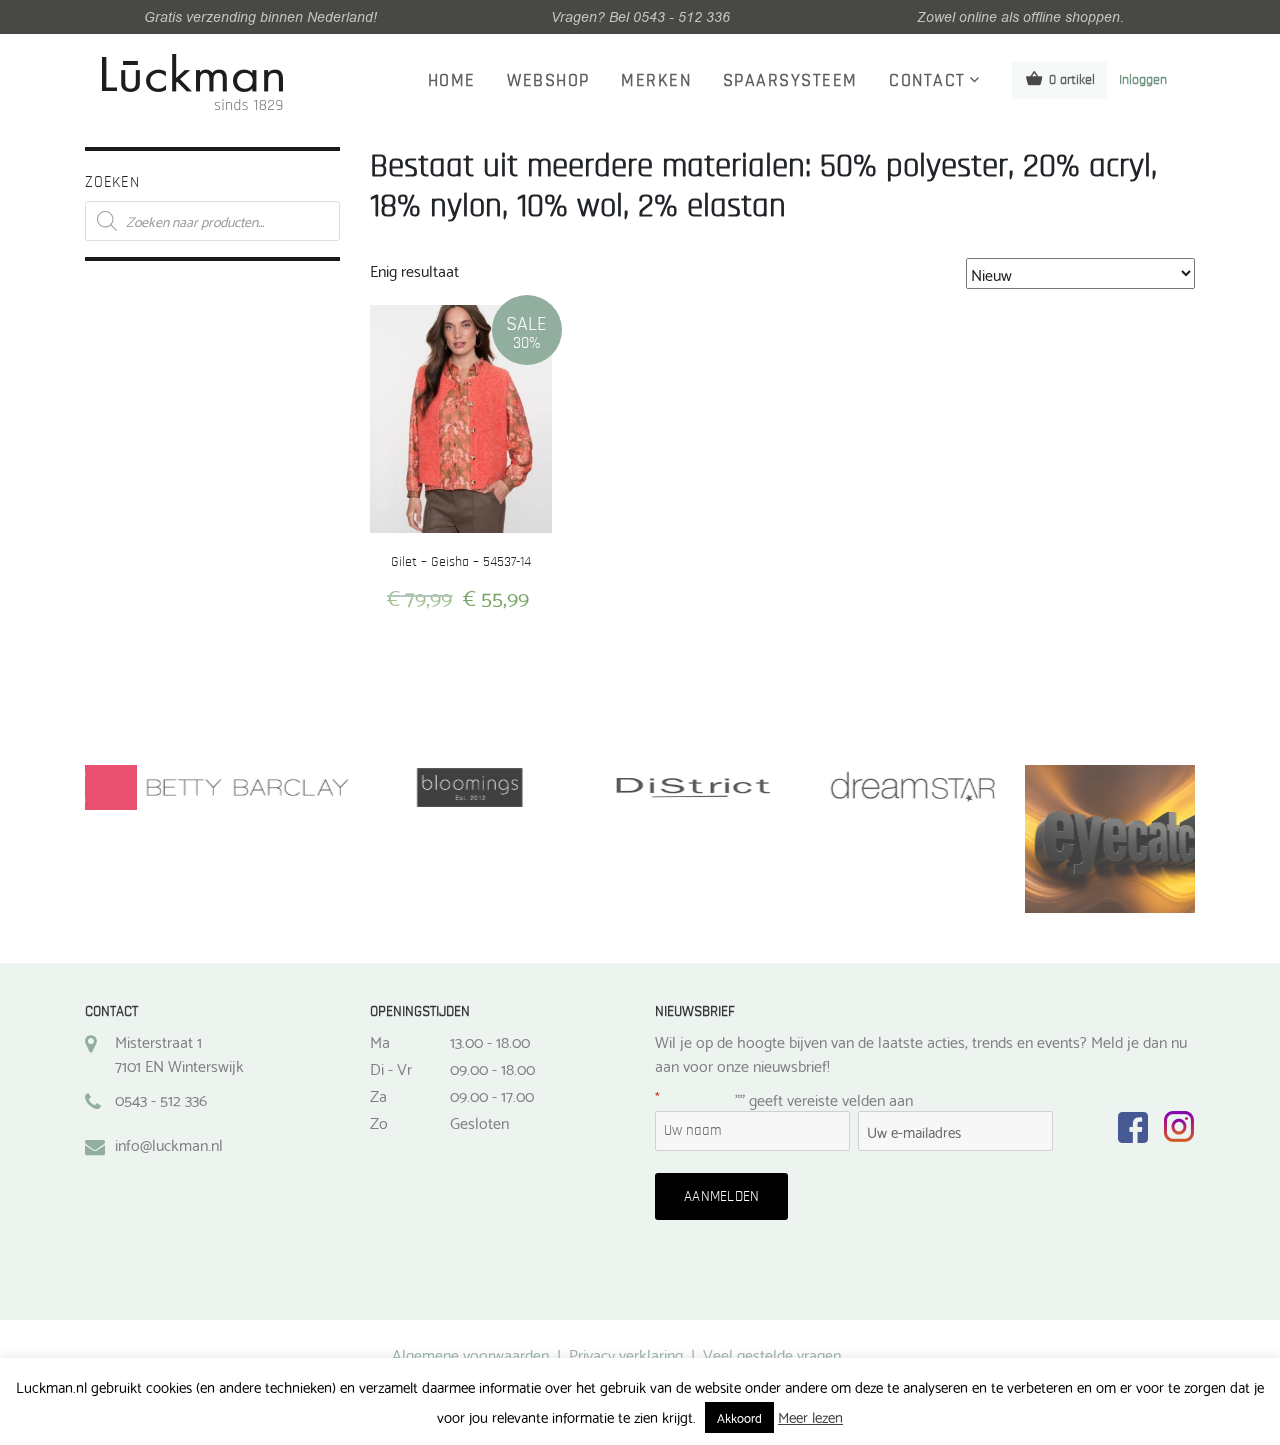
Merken (656, 81)
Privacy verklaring (626, 1353)
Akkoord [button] (739, 1417)
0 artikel (1072, 80)
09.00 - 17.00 (492, 1095)
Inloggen (1143, 80)
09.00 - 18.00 (492, 1068)
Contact (927, 81)
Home (452, 81)
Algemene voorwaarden (470, 1353)
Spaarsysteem (790, 81)
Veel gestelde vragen (772, 1353)
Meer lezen (810, 1416)
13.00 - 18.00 (490, 1041)
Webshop (548, 81)
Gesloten (479, 1122)
